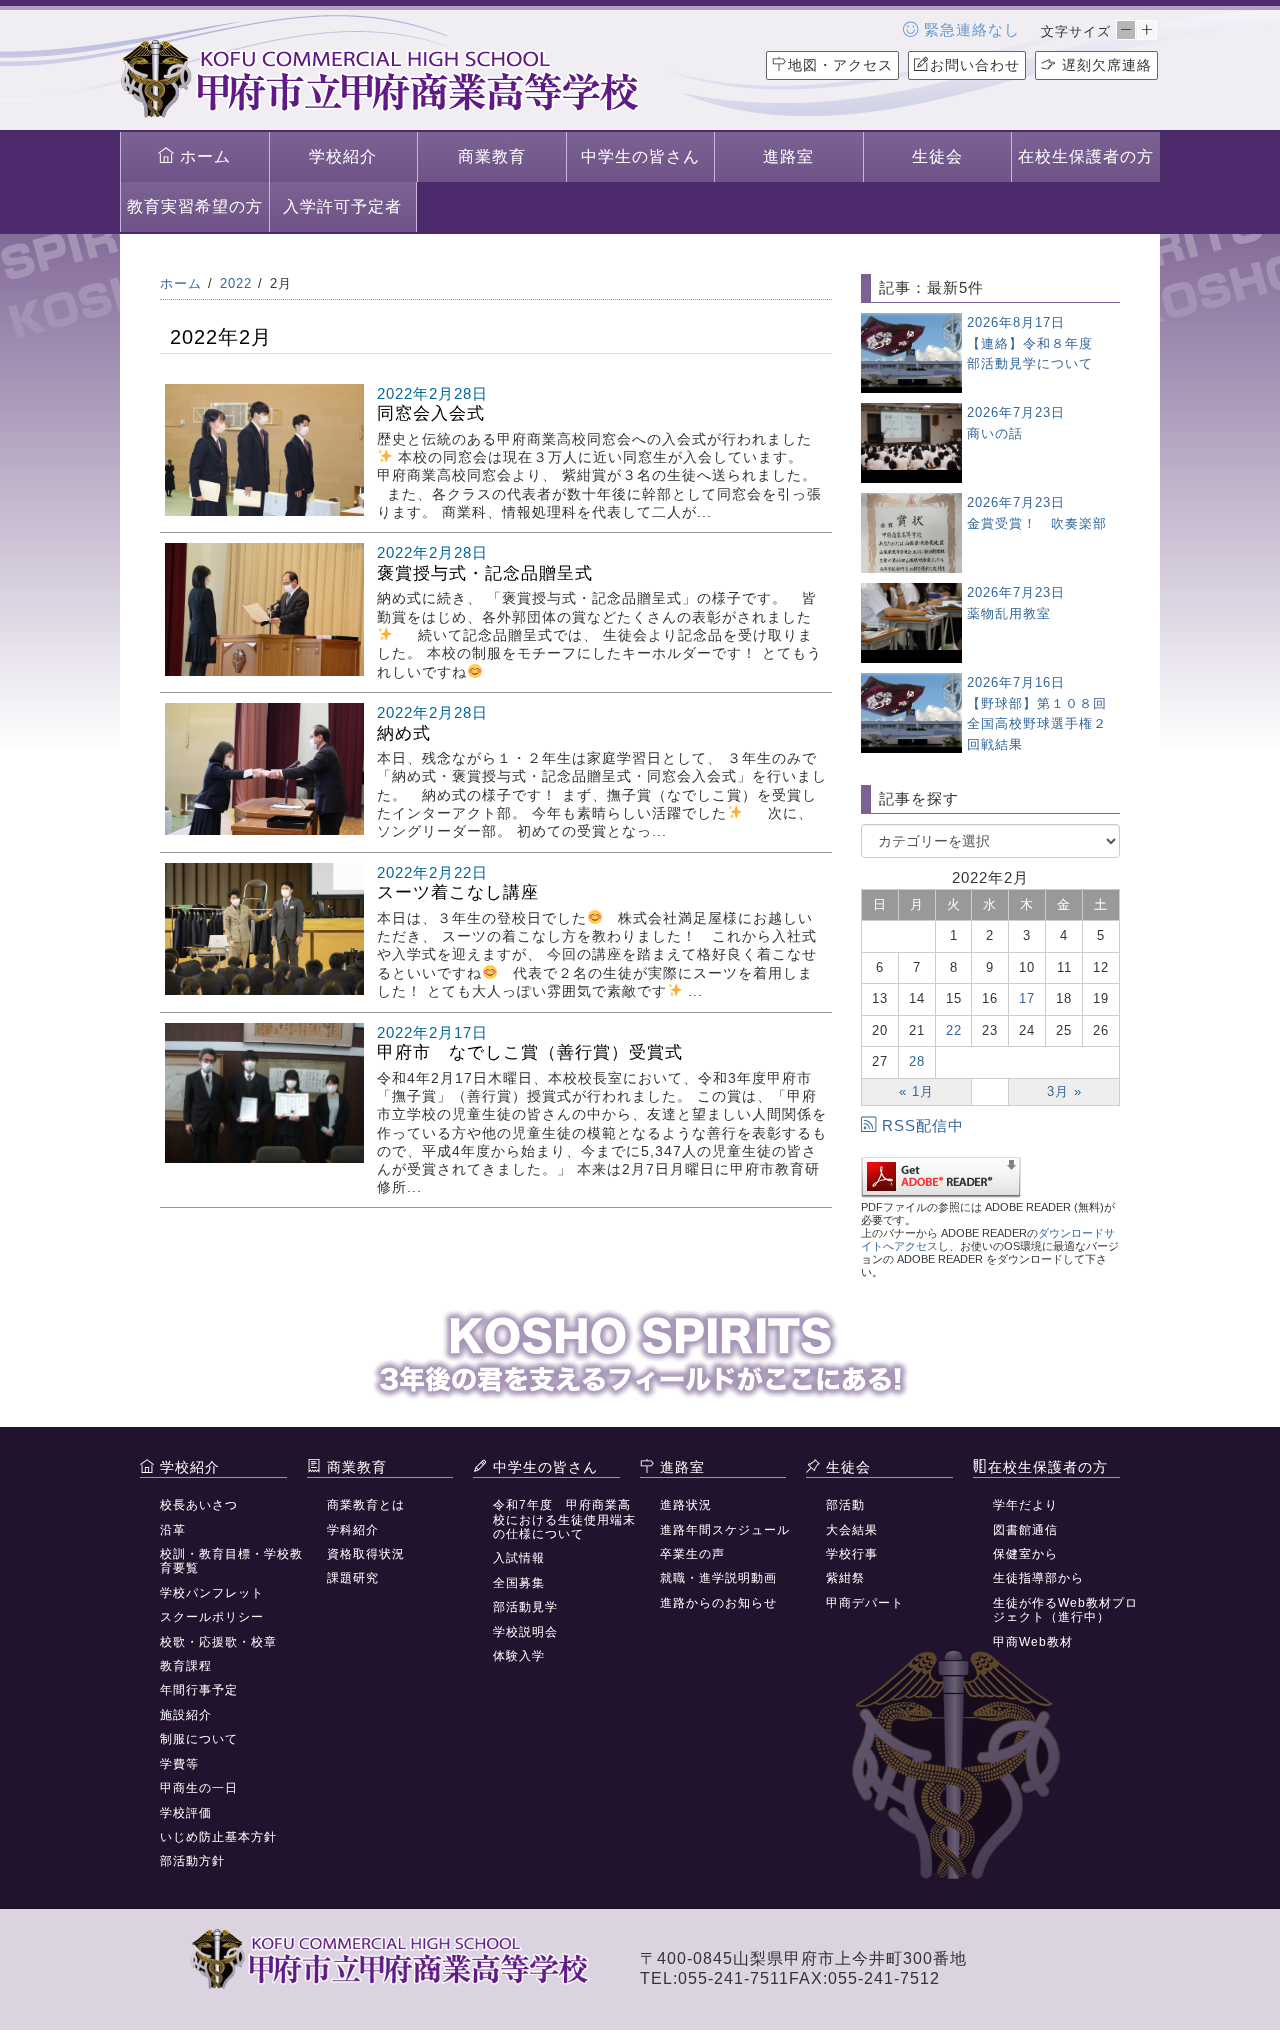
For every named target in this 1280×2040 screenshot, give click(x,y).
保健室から (1025, 1554)
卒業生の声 (692, 1554)
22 (954, 1030)
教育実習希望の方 (195, 206)
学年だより (1025, 1505)
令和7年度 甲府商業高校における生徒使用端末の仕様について (564, 1519)
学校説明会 (525, 1632)
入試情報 (519, 1558)
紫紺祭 (845, 1578)
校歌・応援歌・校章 (218, 1642)
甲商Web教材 (1033, 1642)
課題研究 (353, 1578)
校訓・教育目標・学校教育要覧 (231, 1561)
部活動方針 (192, 1861)
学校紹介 (343, 156)
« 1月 (916, 1091)
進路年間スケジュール (725, 1530)
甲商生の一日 (199, 1788)
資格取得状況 (366, 1554)
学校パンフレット (212, 1593)
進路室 (788, 156)
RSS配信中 (923, 1125)
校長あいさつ (199, 1505)
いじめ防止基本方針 (218, 1837)
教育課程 (186, 1666)
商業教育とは (366, 1505)
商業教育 (492, 156)
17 (1027, 998)
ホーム (203, 156)
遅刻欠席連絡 (1104, 65)
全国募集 (519, 1583)
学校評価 (186, 1813)
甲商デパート (865, 1603)
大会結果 (852, 1530)
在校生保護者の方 (1086, 156)
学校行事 (852, 1554)
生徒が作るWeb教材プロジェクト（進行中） (1065, 1610)
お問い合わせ (975, 65)
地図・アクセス (840, 65)
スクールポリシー (212, 1617)
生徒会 (937, 156)
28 (917, 1061)
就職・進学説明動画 (718, 1578)
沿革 (173, 1530)
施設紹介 (186, 1715)
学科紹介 (353, 1530)
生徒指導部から (1038, 1578)
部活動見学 (525, 1607)
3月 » (1064, 1091)
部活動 (845, 1505)
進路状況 (686, 1505)
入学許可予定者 (342, 206)
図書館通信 (1025, 1530)
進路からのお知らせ (718, 1603)
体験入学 (519, 1656)
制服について (199, 1739)
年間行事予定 (199, 1690)
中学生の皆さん (640, 156)
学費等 (179, 1764)
